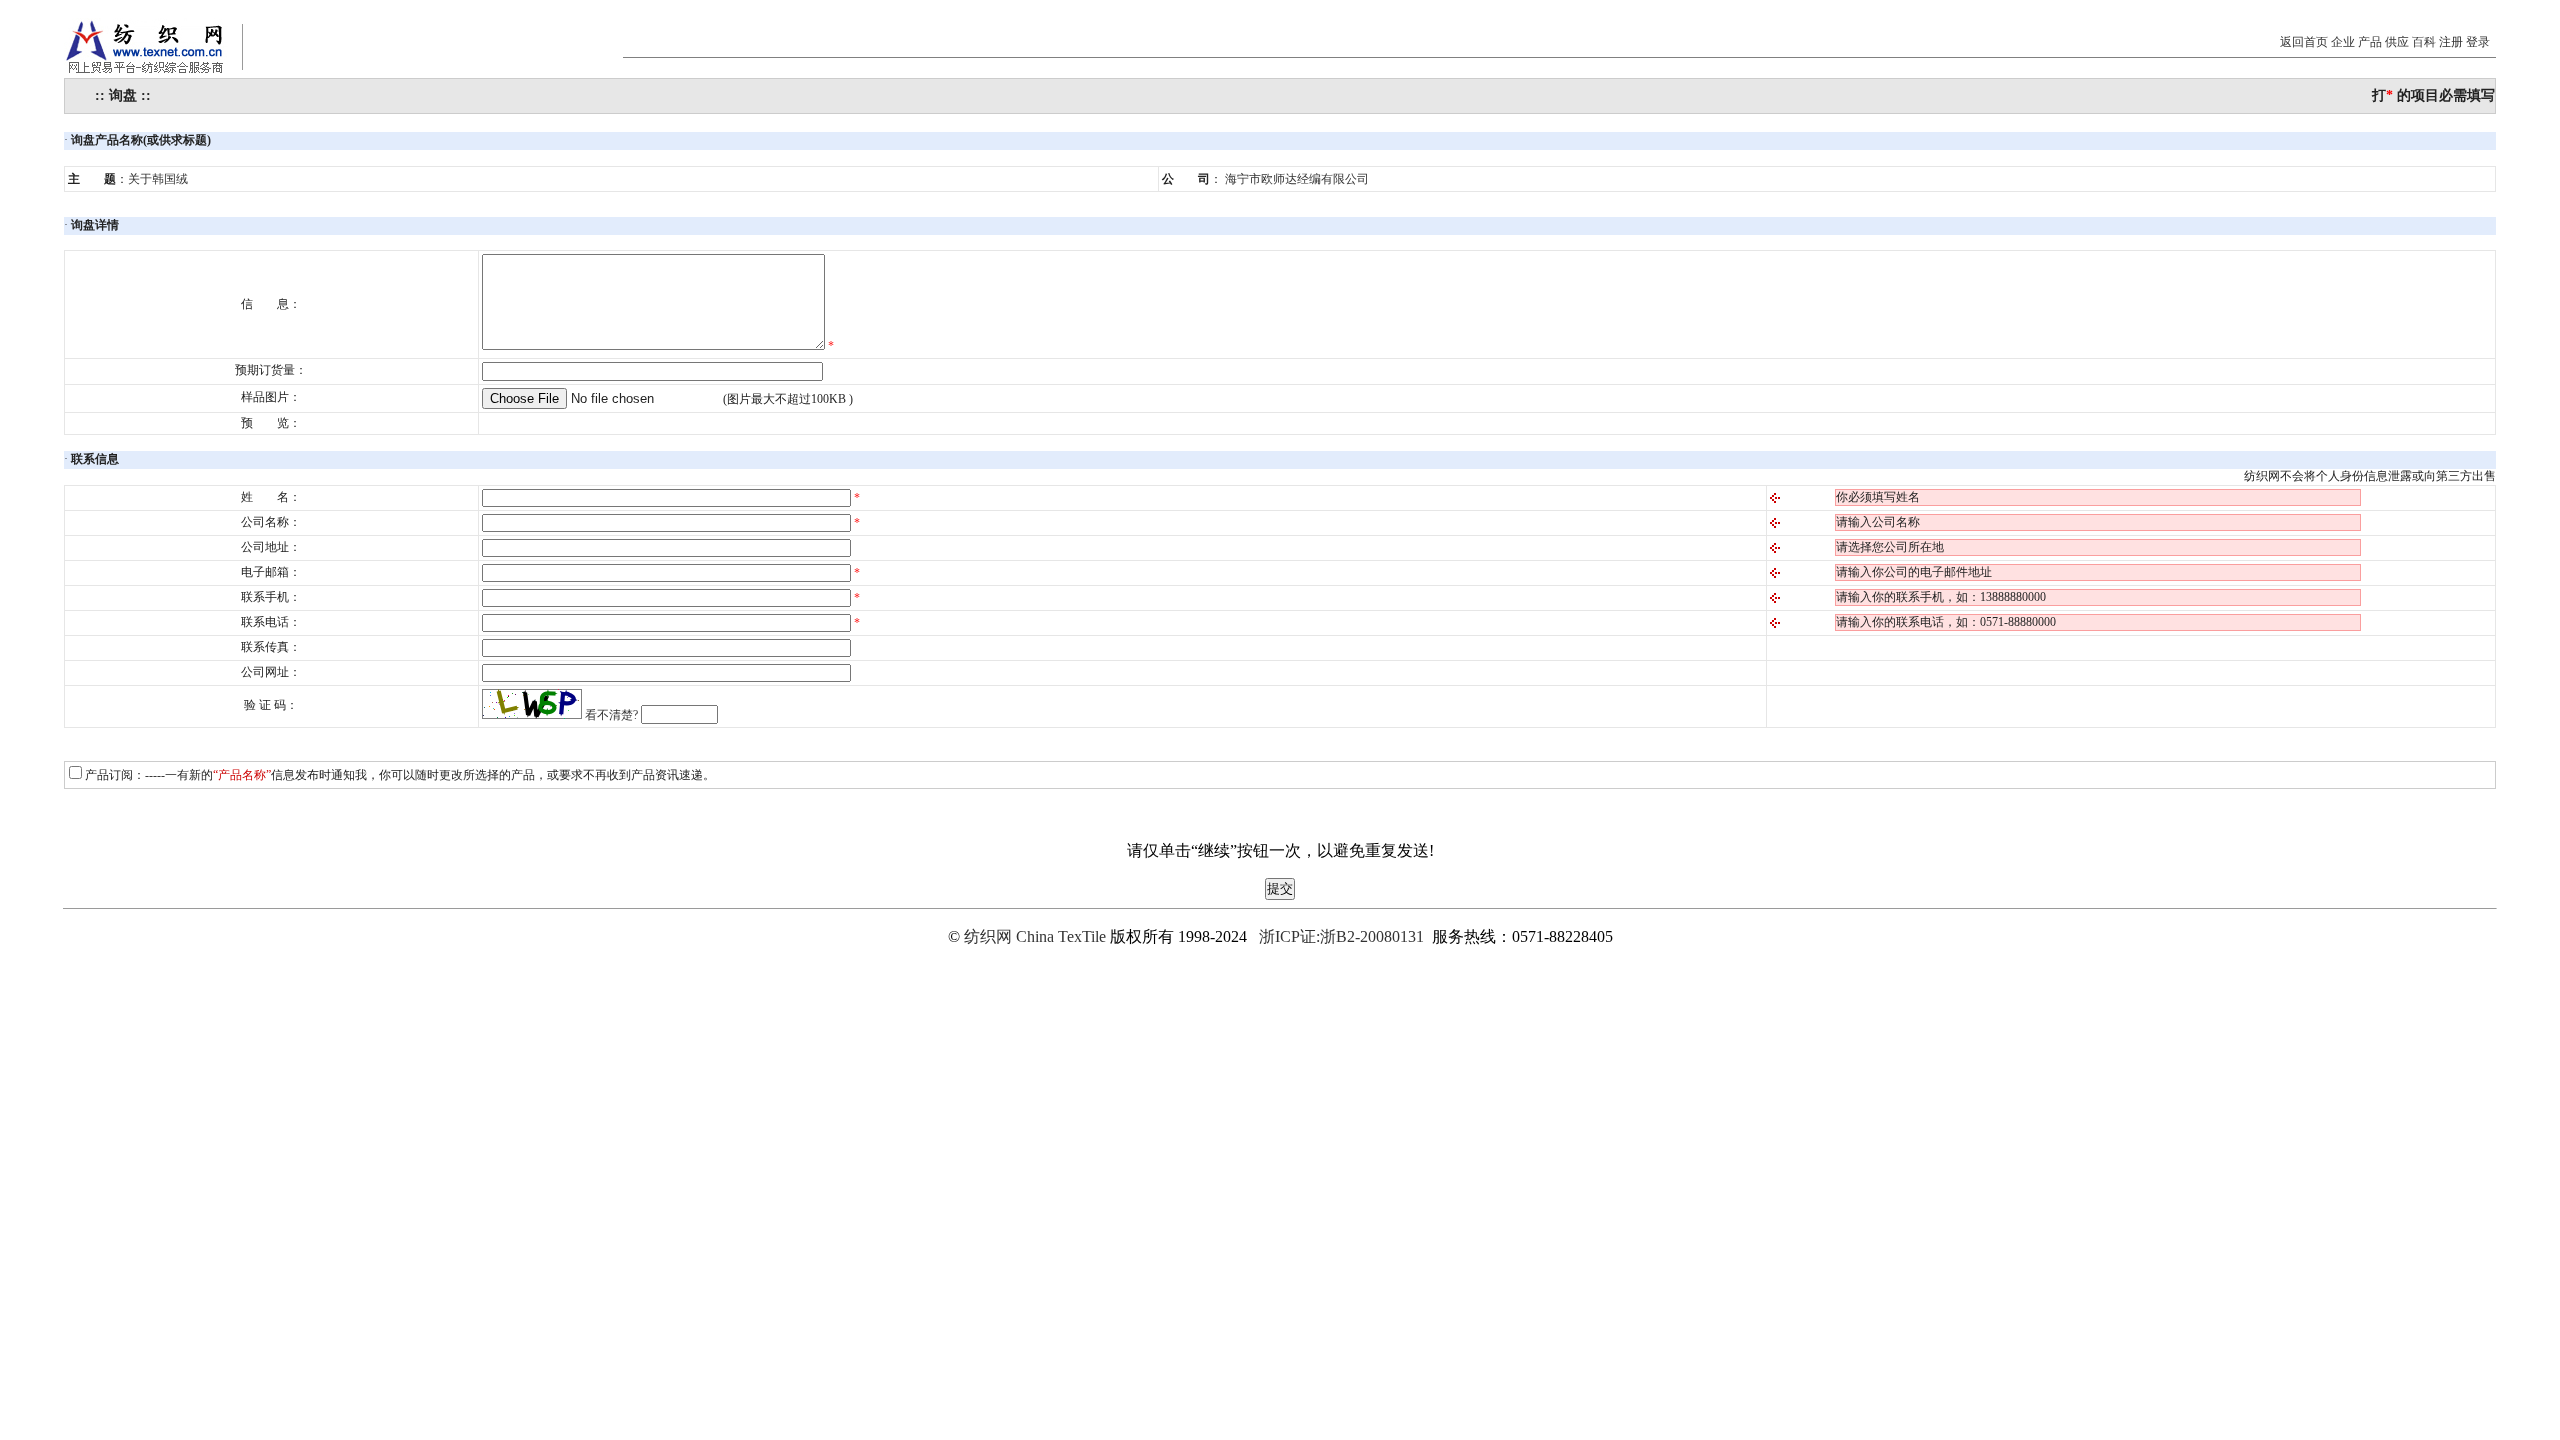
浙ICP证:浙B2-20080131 (1341, 936)
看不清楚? (611, 715)
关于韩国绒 (158, 179)
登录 (2478, 42)
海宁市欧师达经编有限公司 (1297, 179)
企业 (2343, 42)
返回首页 (2304, 42)
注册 (2451, 42)
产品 (2370, 42)
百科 (2424, 42)
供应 (2397, 42)
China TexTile (1061, 936)
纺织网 (988, 936)
